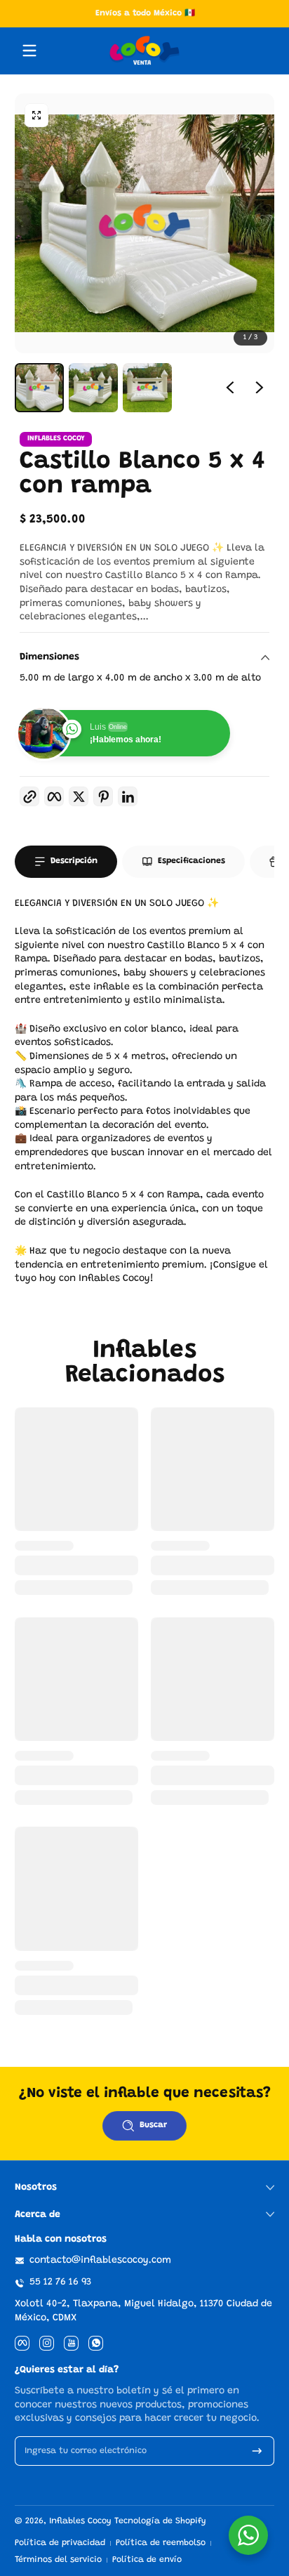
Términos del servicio (58, 2560)
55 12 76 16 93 (60, 2282)
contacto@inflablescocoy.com (100, 2261)
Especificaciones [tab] (191, 861)
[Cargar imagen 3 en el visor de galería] (147, 388)
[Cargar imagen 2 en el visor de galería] (93, 388)
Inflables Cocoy (80, 2521)
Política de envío (147, 2560)
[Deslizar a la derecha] (260, 388)
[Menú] (29, 51)
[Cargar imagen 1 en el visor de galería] (39, 388)
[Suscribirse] (257, 2451)
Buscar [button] (153, 2125)
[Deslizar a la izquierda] (230, 388)
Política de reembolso (161, 2543)
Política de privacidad (60, 2543)
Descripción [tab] (74, 861)
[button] (36, 115)
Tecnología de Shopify (160, 2521)
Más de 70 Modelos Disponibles (161, 13)
